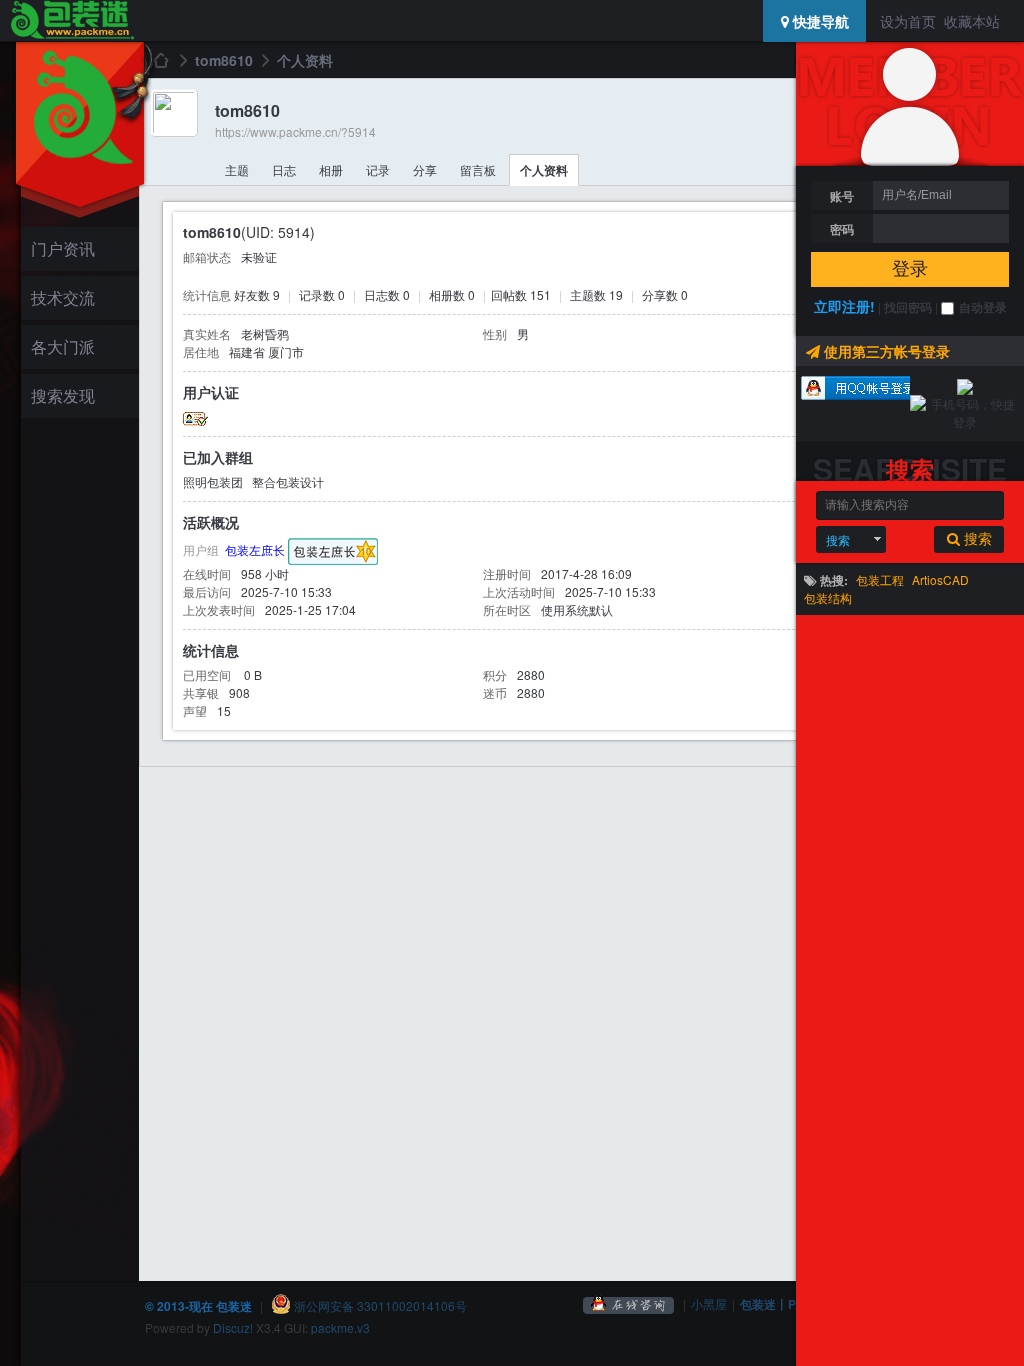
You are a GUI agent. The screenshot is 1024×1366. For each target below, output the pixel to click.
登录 (910, 269)
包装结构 (828, 597)
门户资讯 (63, 248)
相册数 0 (452, 294)
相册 (331, 169)
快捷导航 (819, 21)
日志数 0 (387, 294)
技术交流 (63, 297)
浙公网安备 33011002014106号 (379, 1305)
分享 (425, 169)
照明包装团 (213, 481)
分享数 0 (665, 294)
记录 (378, 169)
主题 (237, 169)
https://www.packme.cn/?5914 (295, 131)
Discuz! (233, 1327)
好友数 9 (257, 294)
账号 (842, 196)
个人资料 (544, 170)
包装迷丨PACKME (790, 1304)
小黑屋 (709, 1303)
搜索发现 (63, 395)
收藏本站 (972, 21)
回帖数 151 (521, 294)
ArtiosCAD (940, 579)
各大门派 (63, 346)
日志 (284, 169)
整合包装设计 (288, 481)
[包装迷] (71, 21)
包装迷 (160, 60)
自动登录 (983, 307)
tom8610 (224, 60)
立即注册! (844, 306)
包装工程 (880, 579)
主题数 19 (596, 294)
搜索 (838, 539)
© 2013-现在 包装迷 (198, 1306)
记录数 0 (322, 294)
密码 (842, 229)
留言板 (478, 169)
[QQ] (629, 1303)
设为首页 (908, 21)
